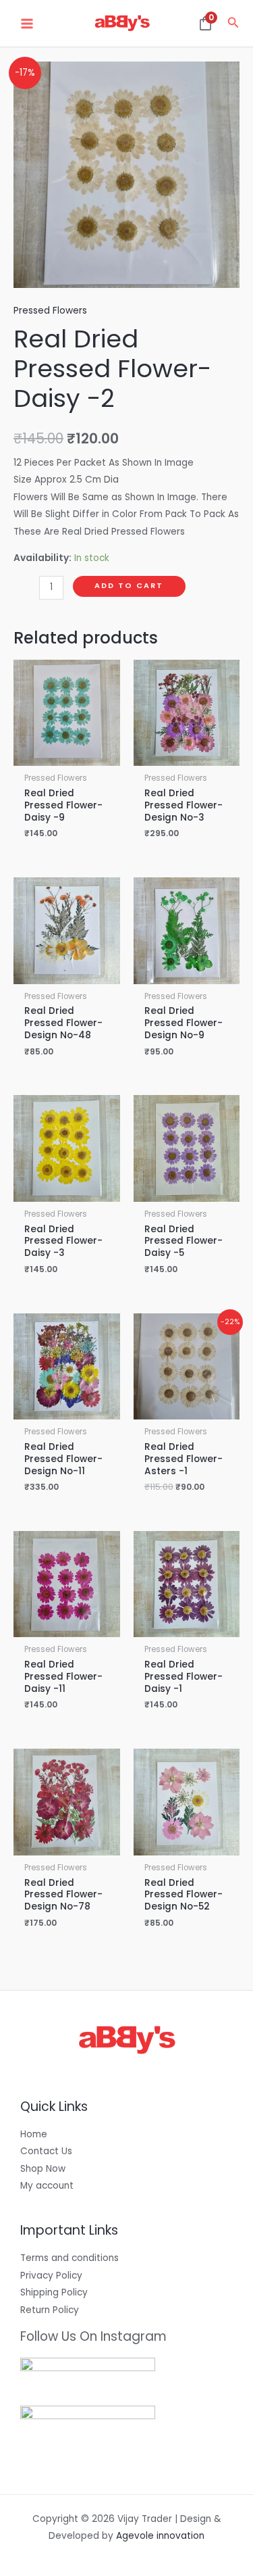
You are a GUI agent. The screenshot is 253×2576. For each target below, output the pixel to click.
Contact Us (46, 2151)
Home (34, 2134)
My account (47, 2186)
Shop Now (43, 2169)
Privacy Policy (51, 2276)
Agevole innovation (160, 2536)
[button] (233, 24)
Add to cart (129, 586)
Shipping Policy (54, 2292)
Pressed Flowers (50, 311)
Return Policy (50, 2310)
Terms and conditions (69, 2258)
